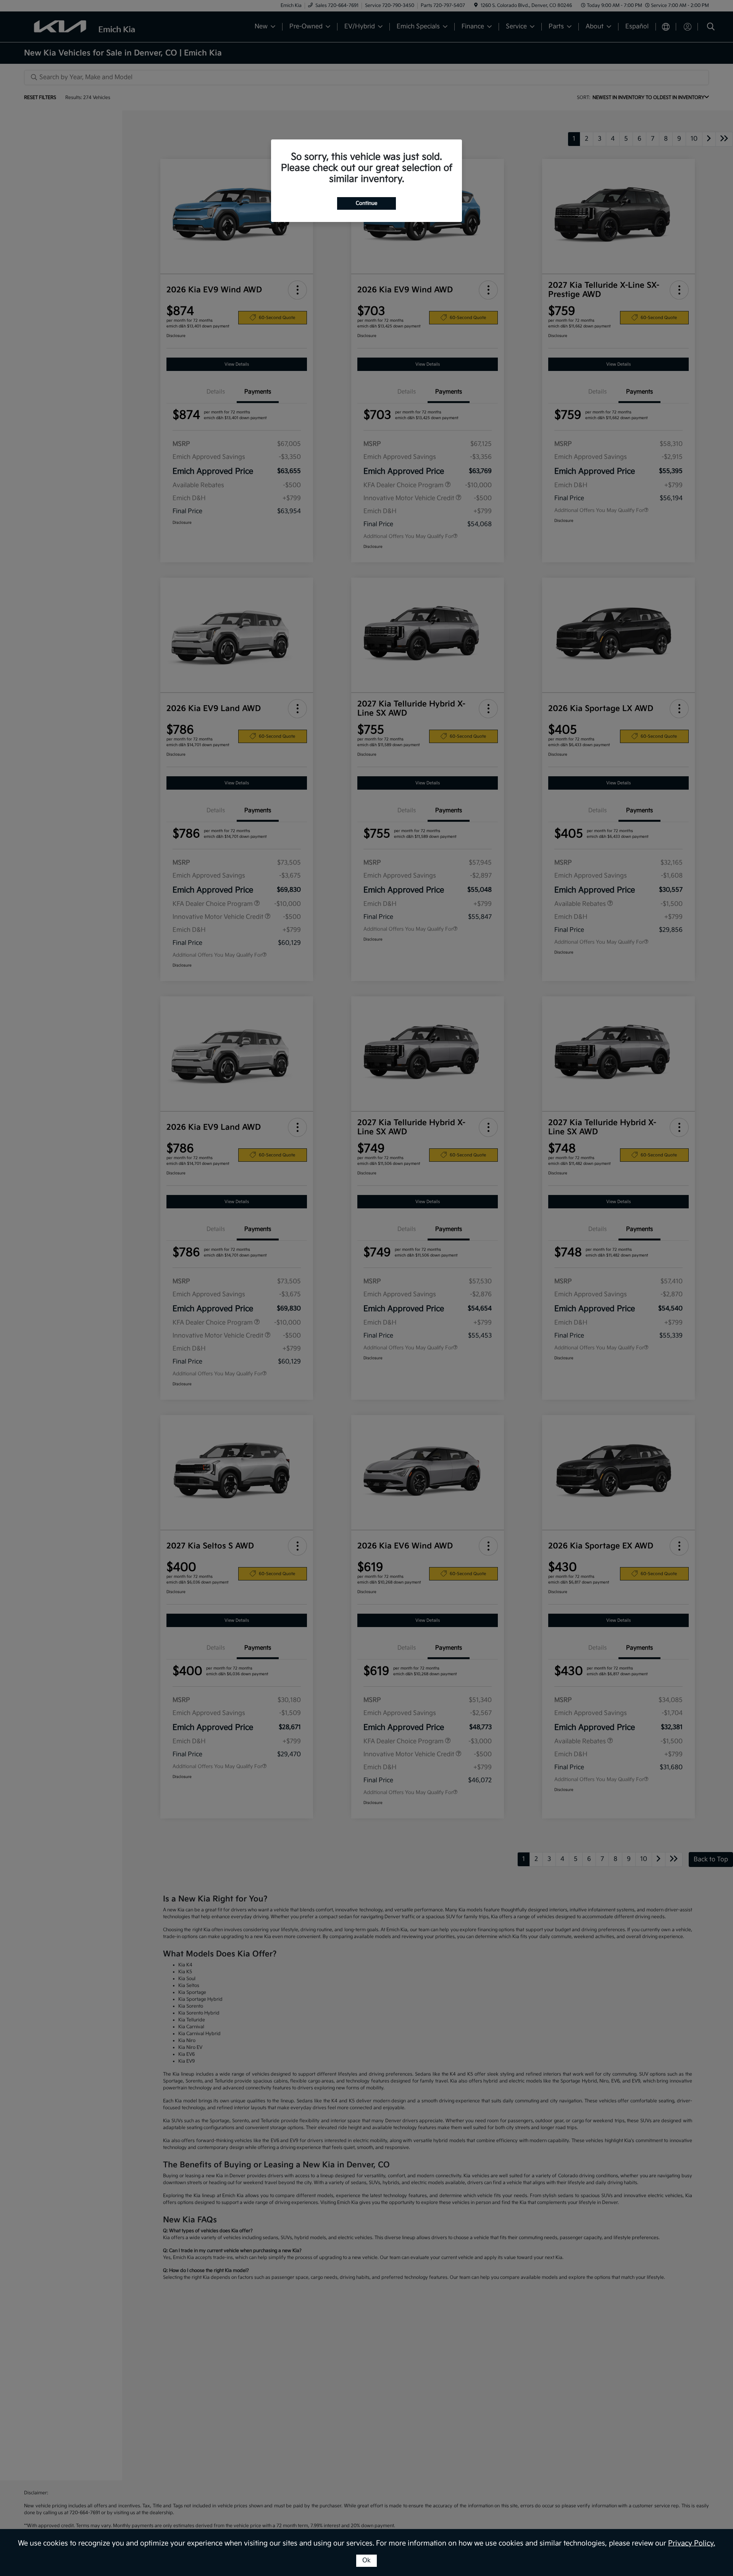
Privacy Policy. (692, 2543)
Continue (366, 203)
